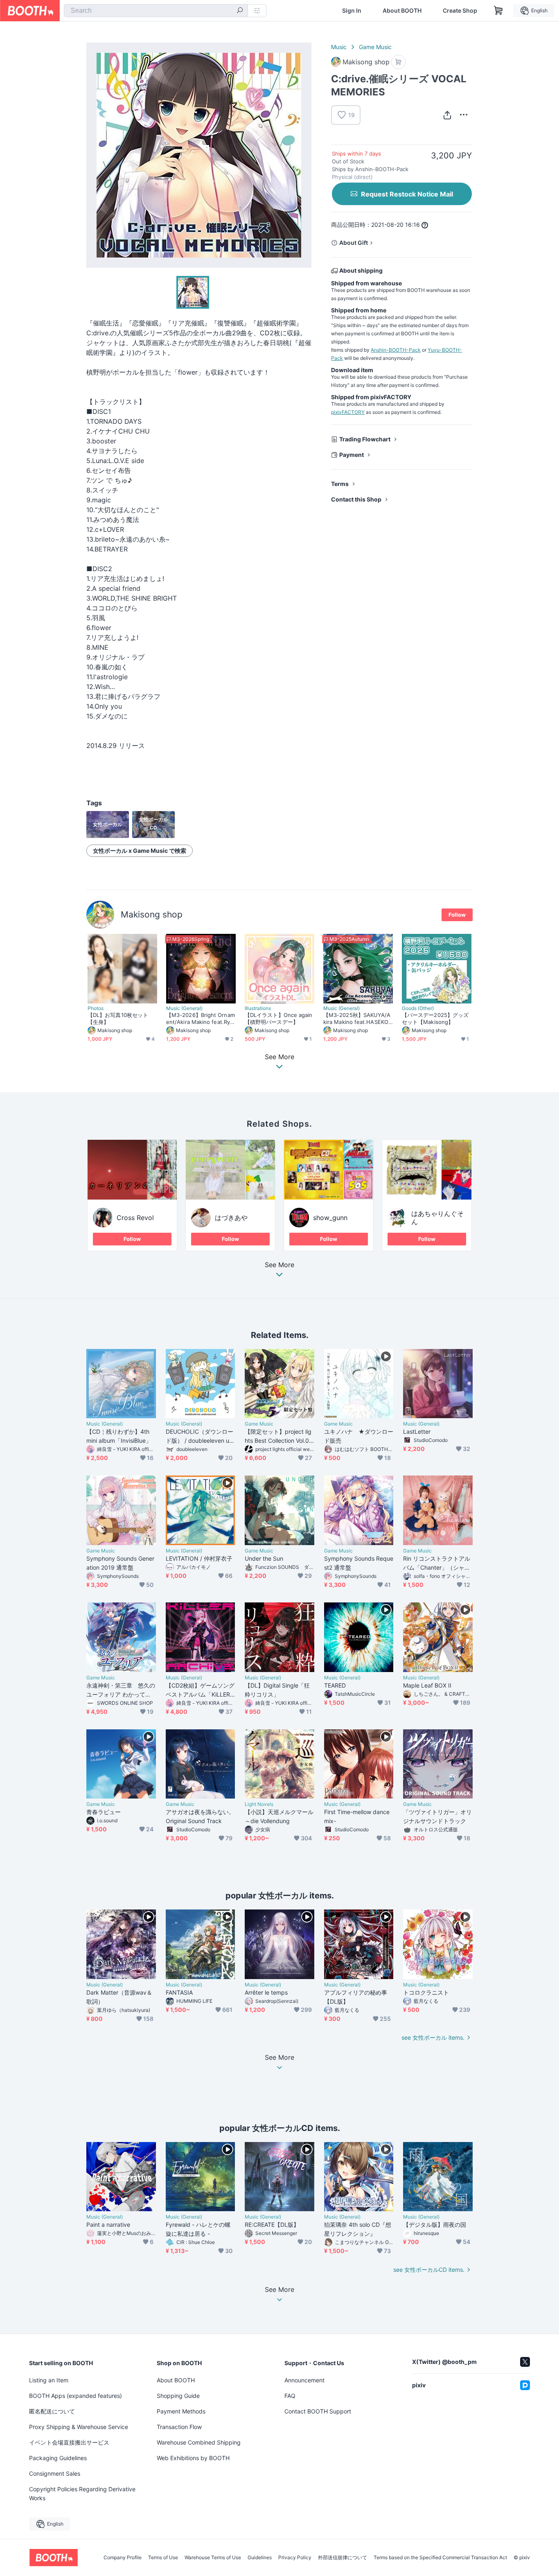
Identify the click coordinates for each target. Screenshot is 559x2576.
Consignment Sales (55, 2473)
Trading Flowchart (365, 439)
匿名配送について (52, 2411)
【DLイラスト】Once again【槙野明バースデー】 (278, 1018)
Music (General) (184, 1008)
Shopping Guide (178, 2396)
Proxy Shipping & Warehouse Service (79, 2427)
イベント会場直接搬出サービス (69, 2442)
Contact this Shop (356, 499)
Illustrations (258, 1008)
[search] (240, 11)
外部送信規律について (343, 2558)
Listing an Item (49, 2380)
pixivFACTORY (348, 412)
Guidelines (260, 2558)
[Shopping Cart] (498, 11)
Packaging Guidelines (58, 2458)
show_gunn (330, 1218)
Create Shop (460, 11)
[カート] (398, 62)
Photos (96, 1008)
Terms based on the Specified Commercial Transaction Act (440, 2558)
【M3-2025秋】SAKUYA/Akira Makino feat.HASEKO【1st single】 (357, 1019)
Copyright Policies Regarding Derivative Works (82, 2494)
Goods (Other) (418, 1008)
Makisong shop (152, 914)
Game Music (375, 47)
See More (279, 1265)
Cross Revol (135, 1218)
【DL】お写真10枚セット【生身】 (118, 1018)
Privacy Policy (295, 2558)
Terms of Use (163, 2558)
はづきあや (231, 1218)
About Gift (354, 243)
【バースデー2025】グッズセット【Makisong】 (435, 1018)
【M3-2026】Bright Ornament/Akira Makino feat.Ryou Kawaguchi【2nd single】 (201, 1019)
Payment (352, 455)
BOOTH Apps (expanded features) (76, 2396)
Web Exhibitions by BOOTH (193, 2458)
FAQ (290, 2396)
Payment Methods (181, 2411)
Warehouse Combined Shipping (199, 2442)
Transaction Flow (179, 2427)
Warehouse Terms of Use (213, 2558)
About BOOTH (402, 11)
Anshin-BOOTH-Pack (396, 350)
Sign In (352, 11)
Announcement (304, 2380)
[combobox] (156, 11)
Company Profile (123, 2558)
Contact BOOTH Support (318, 2411)
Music (339, 47)
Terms (340, 484)
